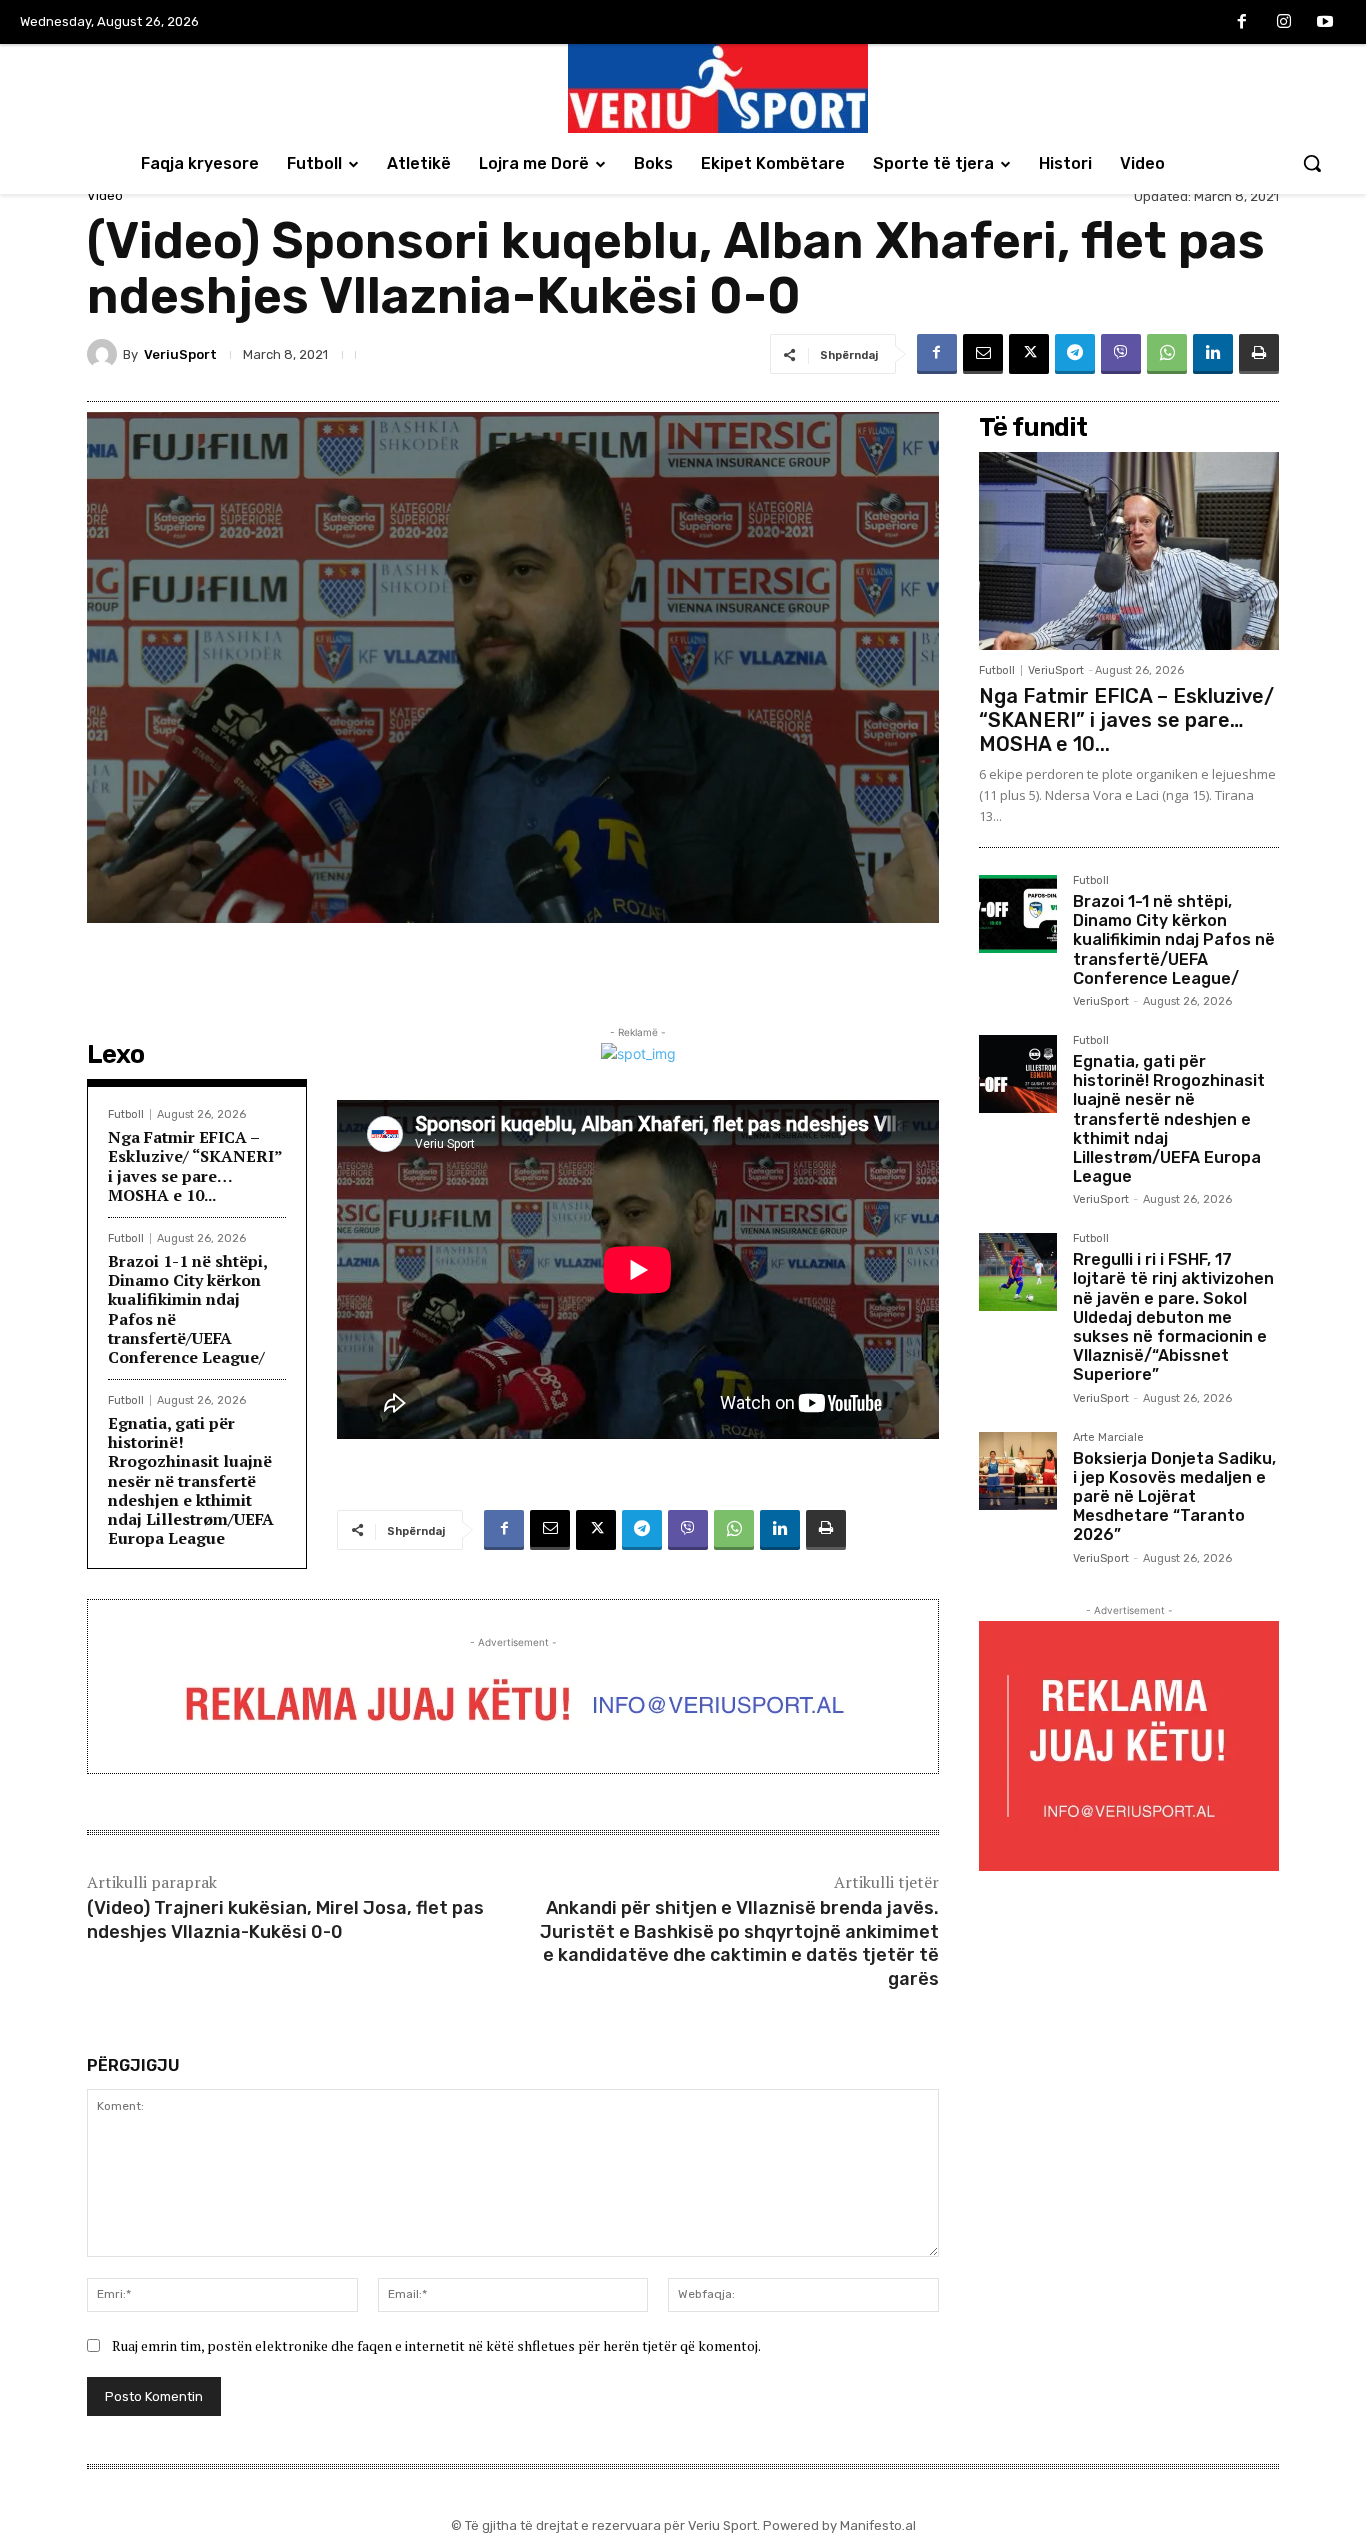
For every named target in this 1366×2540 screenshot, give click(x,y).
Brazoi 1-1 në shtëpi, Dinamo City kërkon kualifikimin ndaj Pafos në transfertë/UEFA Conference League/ (188, 1309)
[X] (1029, 354)
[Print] (1259, 354)
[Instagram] (1284, 23)
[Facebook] (1242, 23)
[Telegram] (1075, 354)
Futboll (126, 1114)
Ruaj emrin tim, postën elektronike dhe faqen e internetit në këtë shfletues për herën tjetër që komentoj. (436, 2345)
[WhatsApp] (1167, 354)
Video (105, 195)
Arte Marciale (1108, 1438)
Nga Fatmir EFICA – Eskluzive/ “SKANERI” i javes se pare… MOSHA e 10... (195, 1166)
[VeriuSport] (105, 354)
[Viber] (1121, 354)
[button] (1312, 163)
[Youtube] (1325, 23)
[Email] (983, 354)
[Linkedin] (1213, 354)
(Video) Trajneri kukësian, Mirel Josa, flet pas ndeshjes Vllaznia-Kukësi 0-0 (285, 1919)
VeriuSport (180, 354)
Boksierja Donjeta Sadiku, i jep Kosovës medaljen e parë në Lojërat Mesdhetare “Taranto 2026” (1174, 1497)
